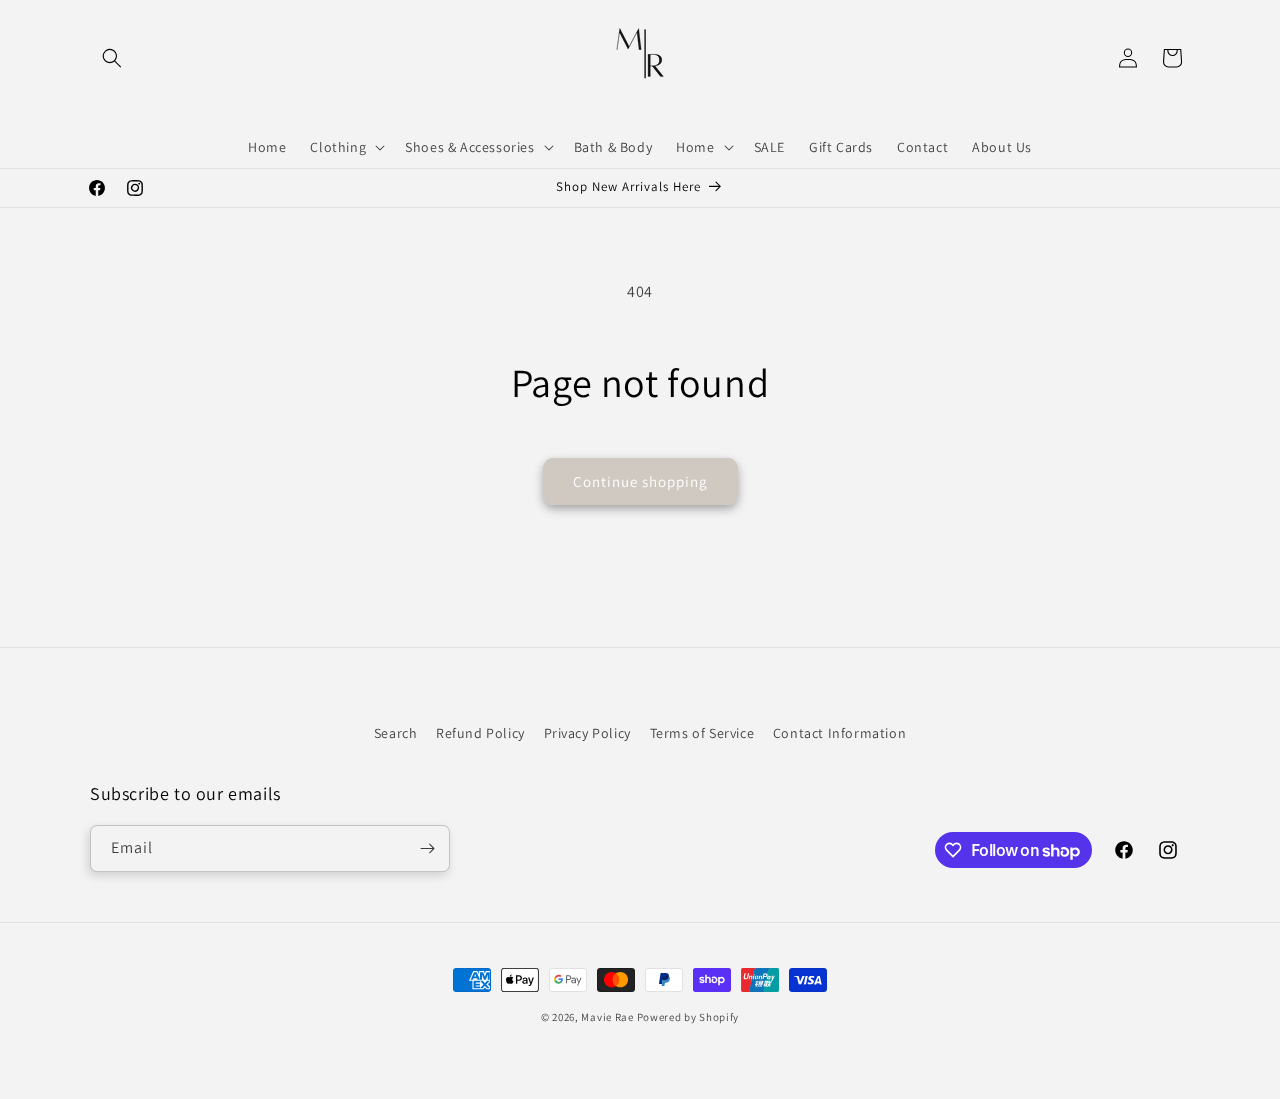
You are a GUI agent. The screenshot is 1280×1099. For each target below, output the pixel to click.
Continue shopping (640, 481)
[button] (112, 58)
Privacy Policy (587, 733)
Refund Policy (480, 733)
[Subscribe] (427, 848)
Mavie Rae (607, 1017)
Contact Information (839, 733)
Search (396, 733)
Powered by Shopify (688, 1017)
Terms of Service (702, 733)
